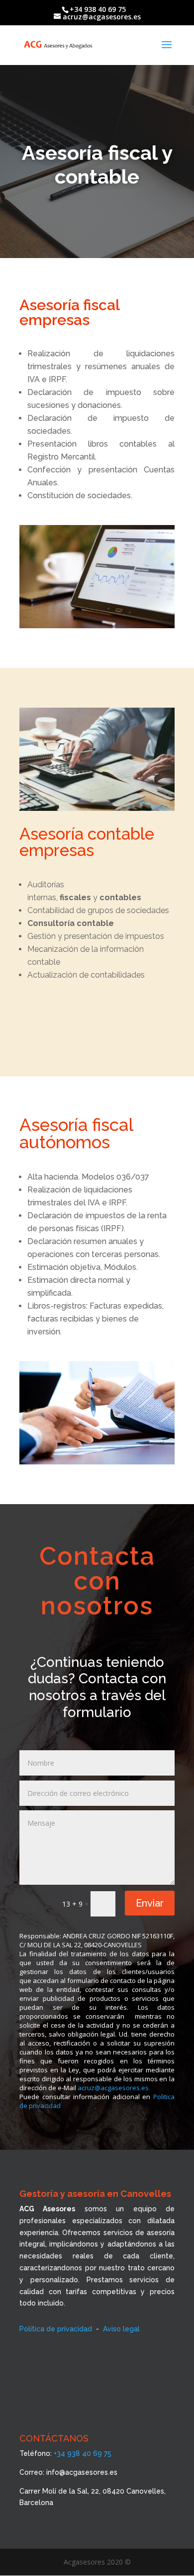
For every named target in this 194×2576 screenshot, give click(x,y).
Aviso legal (121, 2329)
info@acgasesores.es (82, 2472)
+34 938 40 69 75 (83, 2453)
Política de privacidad (56, 2329)
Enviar (150, 1903)
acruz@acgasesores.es (113, 2088)
